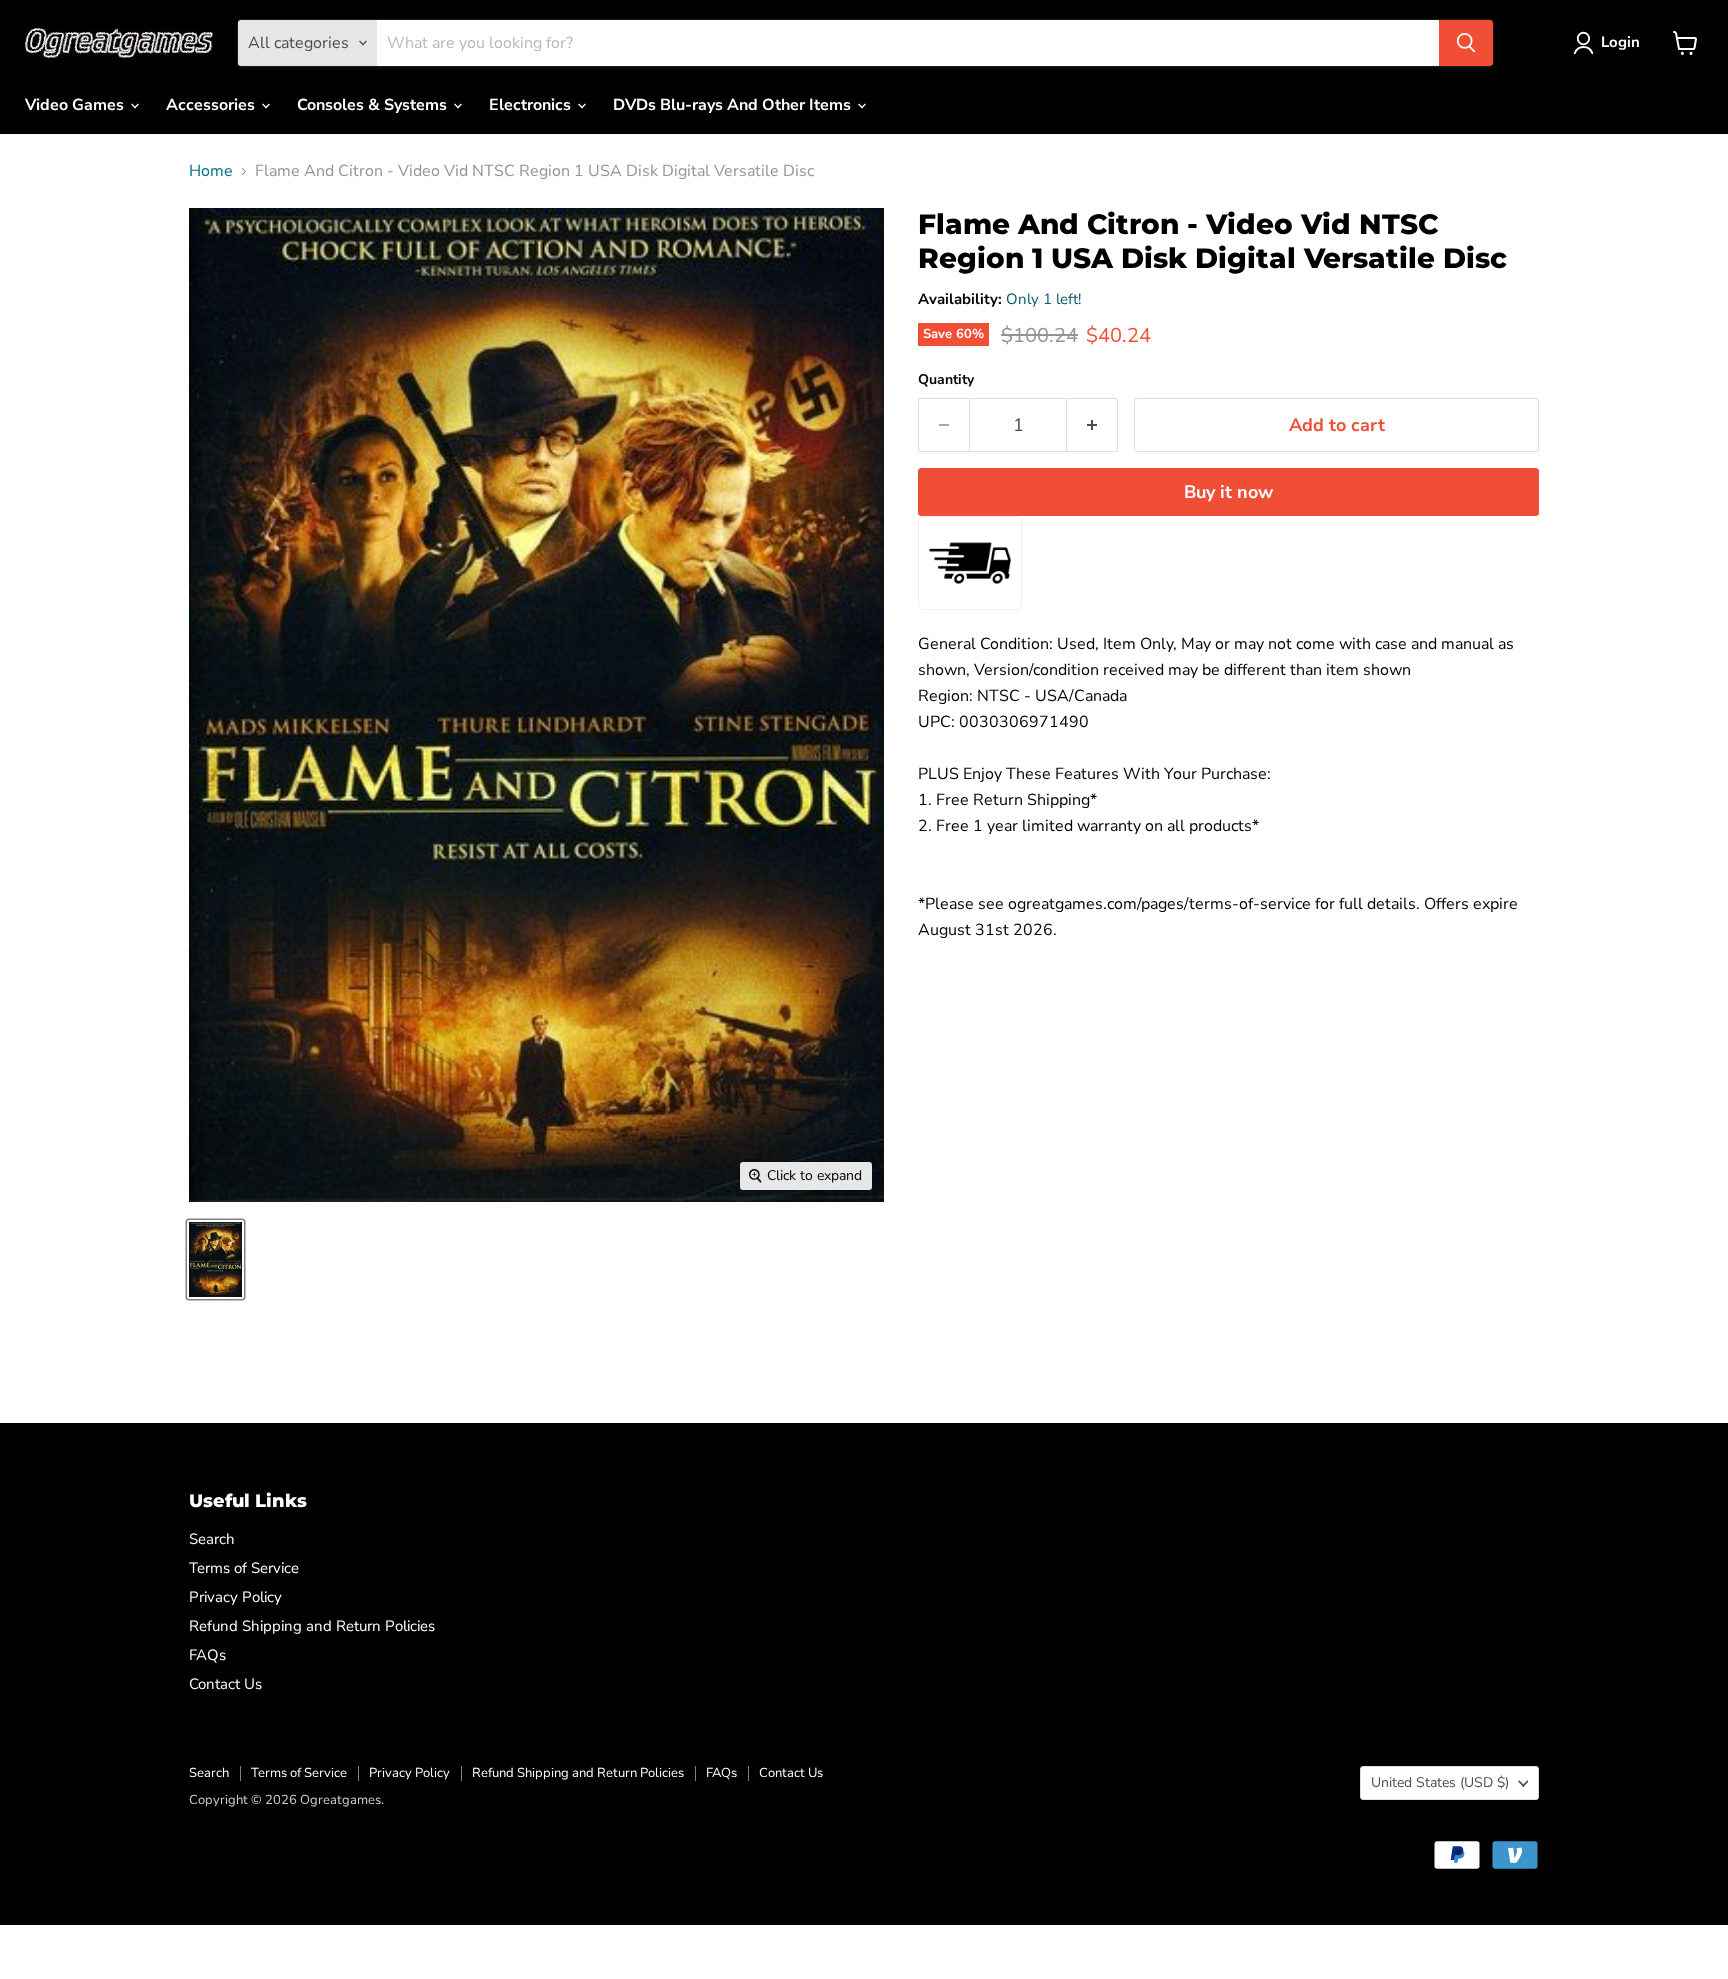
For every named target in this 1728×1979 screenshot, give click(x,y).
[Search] (1466, 43)
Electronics (532, 105)
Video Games (76, 105)
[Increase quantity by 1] (1092, 425)
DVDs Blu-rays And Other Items (734, 105)
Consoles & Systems (374, 105)
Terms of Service (244, 1568)
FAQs (207, 1655)
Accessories (212, 105)
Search (212, 1539)
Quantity (946, 380)
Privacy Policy (235, 1597)
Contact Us (225, 1684)
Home (211, 171)
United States (1440, 1782)
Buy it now (1228, 492)
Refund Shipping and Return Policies (312, 1626)
